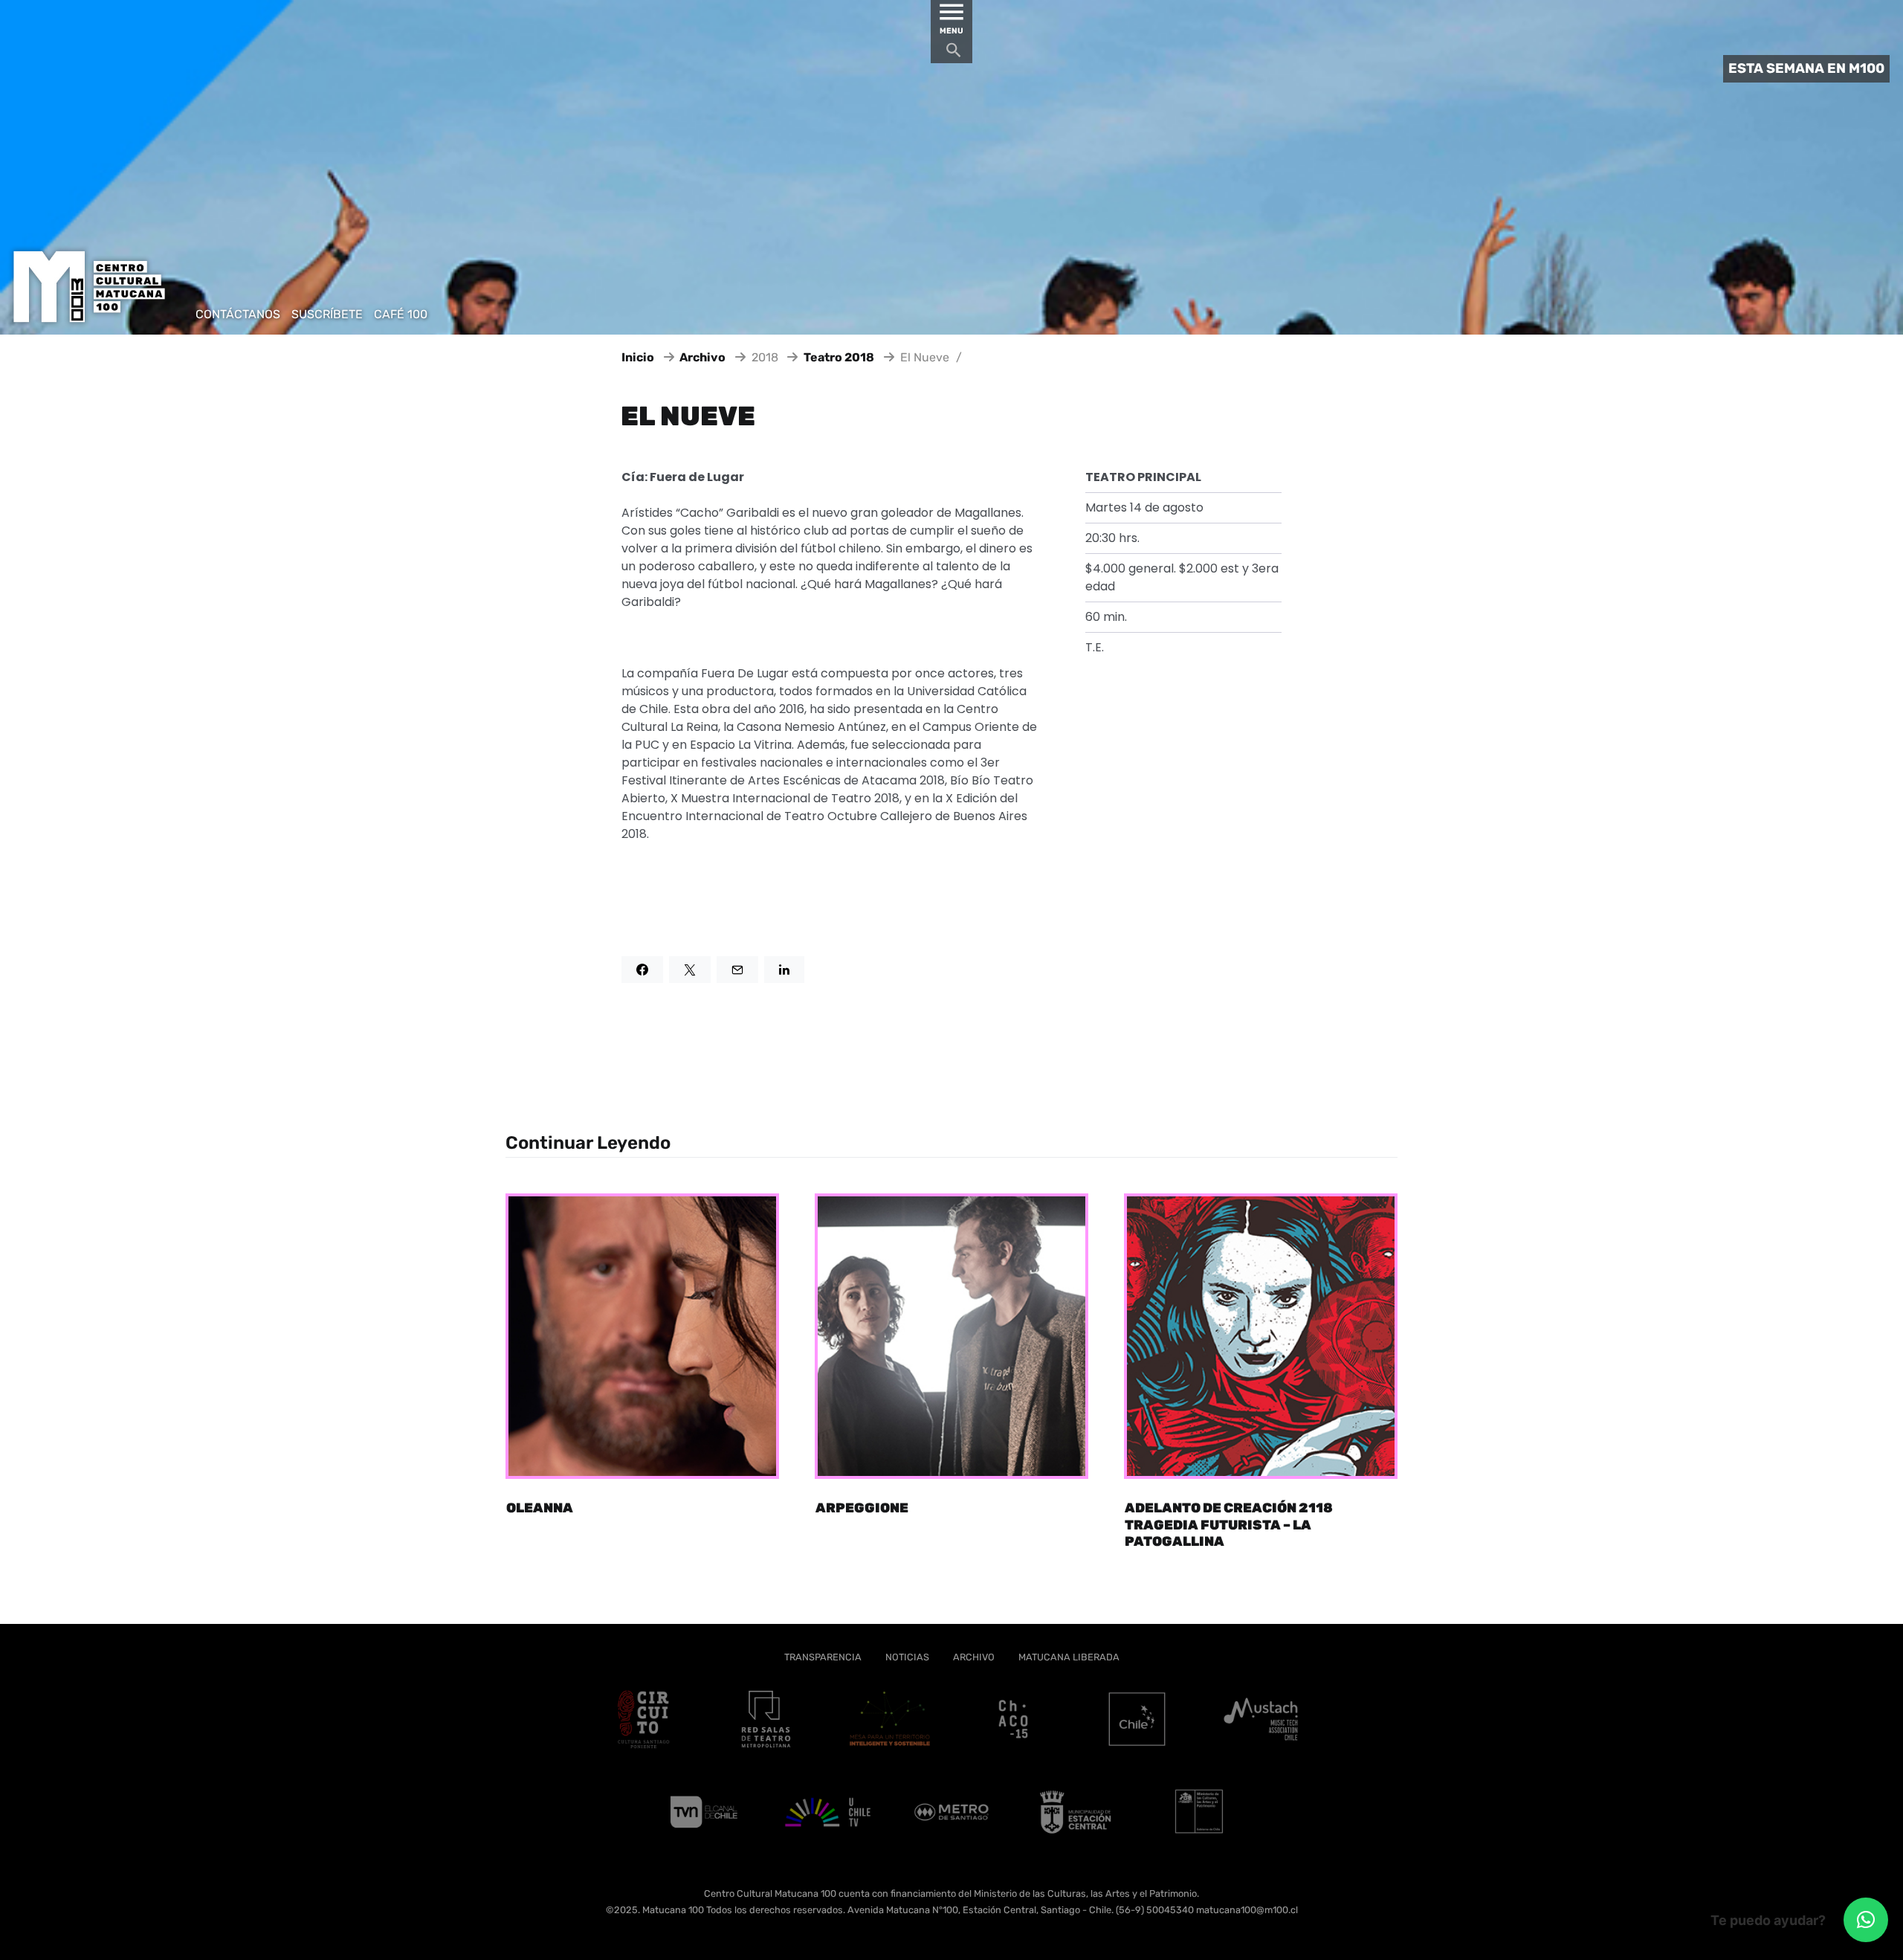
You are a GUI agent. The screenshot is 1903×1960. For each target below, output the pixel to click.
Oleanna (540, 1508)
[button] (1866, 1920)
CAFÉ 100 (401, 314)
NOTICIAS (907, 1657)
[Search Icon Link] (954, 54)
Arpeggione (862, 1508)
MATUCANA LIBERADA (1069, 1657)
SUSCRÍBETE (327, 314)
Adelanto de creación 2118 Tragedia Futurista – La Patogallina (1229, 1525)
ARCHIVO (974, 1657)
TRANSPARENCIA (823, 1657)
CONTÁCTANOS (238, 314)
